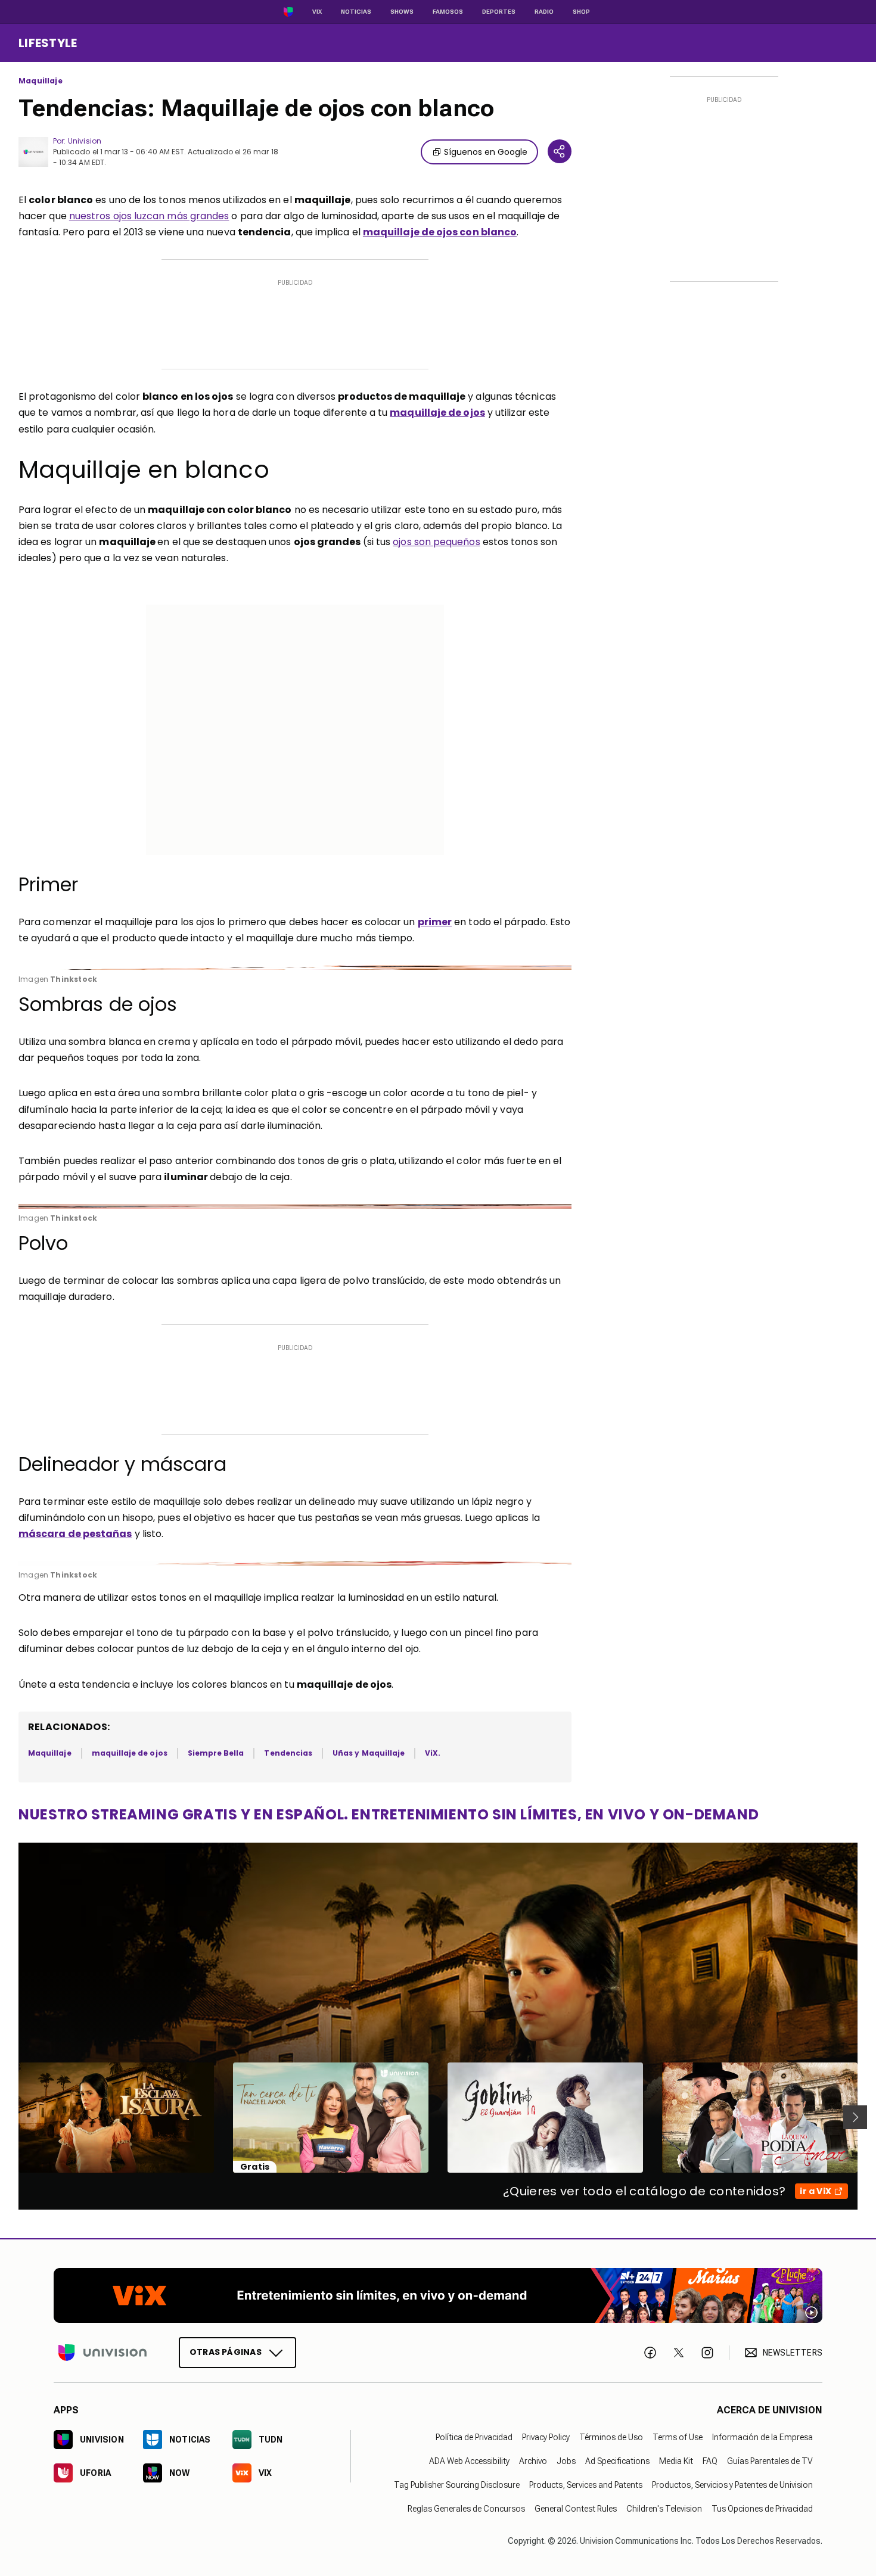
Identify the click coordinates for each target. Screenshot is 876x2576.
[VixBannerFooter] (438, 2295)
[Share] (560, 151)
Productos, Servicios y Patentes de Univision (732, 2485)
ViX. (433, 1753)
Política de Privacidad (474, 2437)
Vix (317, 12)
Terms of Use (678, 2437)
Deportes (499, 12)
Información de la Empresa (762, 2437)
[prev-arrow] (11, 2117)
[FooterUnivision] (102, 2353)
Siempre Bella (216, 1753)
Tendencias (288, 1753)
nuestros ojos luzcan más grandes (149, 216)
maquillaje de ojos (130, 1753)
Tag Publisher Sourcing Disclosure (457, 2485)
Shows (402, 12)
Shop (581, 12)
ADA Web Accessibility (469, 2461)
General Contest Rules (576, 2509)
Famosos (448, 12)
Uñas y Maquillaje (369, 1753)
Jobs (566, 2461)
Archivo (533, 2461)
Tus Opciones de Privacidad (762, 2509)
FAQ (710, 2461)
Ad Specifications (617, 2461)
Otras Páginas (226, 2352)
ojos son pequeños (436, 542)
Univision (85, 141)
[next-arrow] (855, 2117)
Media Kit (676, 2461)
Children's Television (664, 2509)
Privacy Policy (546, 2437)
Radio (544, 12)
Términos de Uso (611, 2437)
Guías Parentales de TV (770, 2461)
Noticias (356, 12)
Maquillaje (41, 81)
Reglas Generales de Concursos (466, 2509)
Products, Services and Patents (586, 2485)
